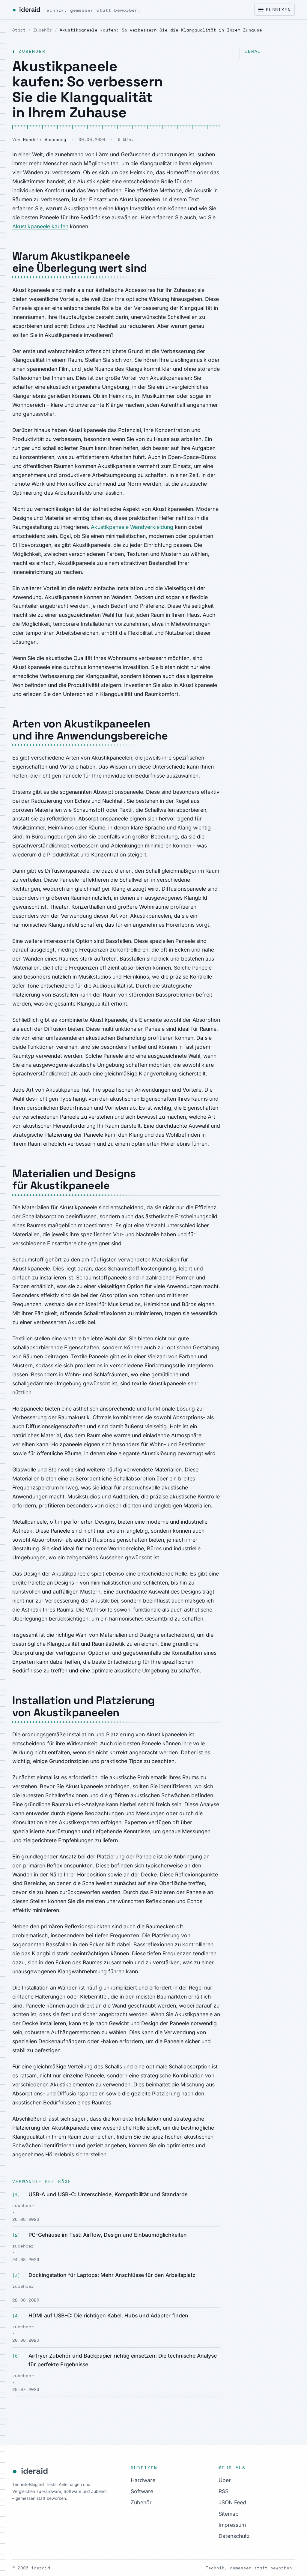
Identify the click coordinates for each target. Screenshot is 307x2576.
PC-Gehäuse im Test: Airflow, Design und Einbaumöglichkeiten (108, 2235)
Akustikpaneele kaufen (40, 226)
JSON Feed (232, 2502)
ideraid (77, 9)
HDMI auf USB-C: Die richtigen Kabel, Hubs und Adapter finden (108, 2315)
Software (142, 2491)
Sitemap (229, 2514)
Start (19, 30)
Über (225, 2480)
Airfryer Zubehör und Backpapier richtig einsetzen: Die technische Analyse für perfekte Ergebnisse (123, 2360)
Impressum (232, 2525)
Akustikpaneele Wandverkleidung (132, 527)
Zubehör (43, 30)
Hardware (143, 2480)
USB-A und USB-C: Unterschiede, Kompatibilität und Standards (108, 2194)
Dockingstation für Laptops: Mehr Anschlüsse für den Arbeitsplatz (112, 2275)
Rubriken (278, 10)
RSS (224, 2491)
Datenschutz (234, 2536)
